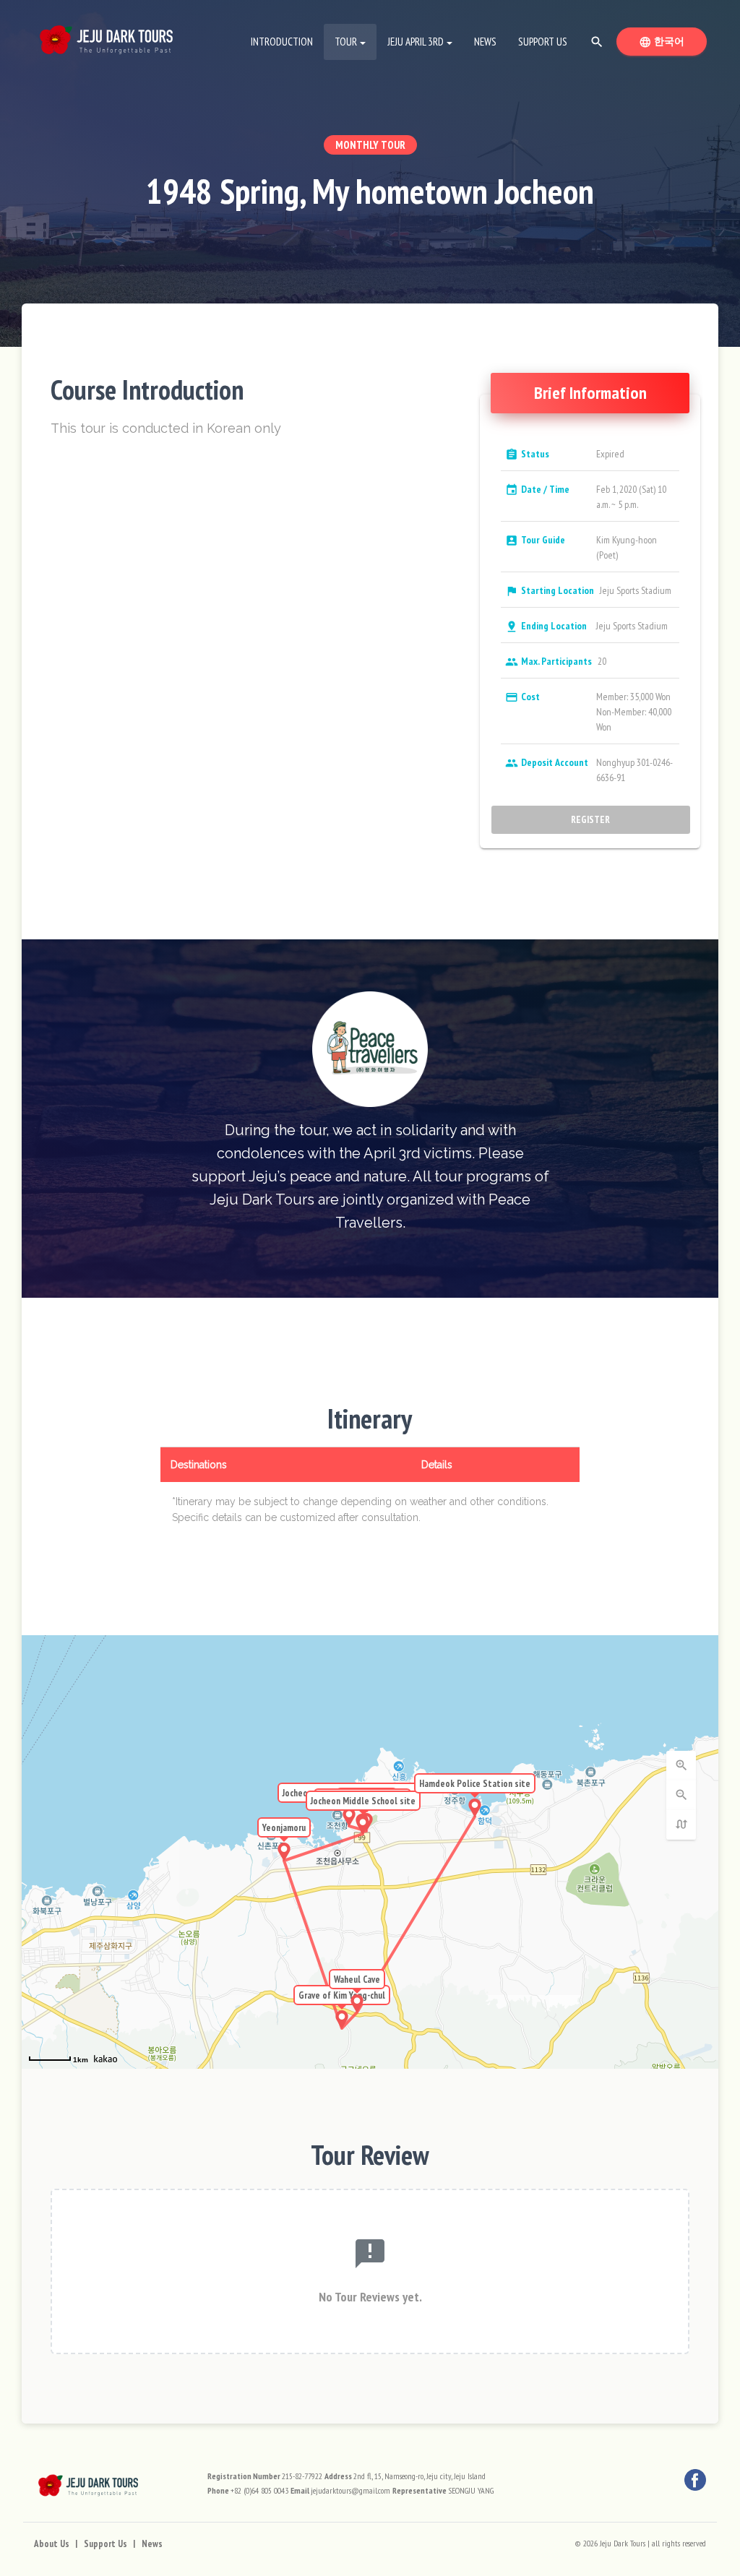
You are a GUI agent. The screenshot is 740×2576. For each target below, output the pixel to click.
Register (591, 819)
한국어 (672, 41)
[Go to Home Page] (106, 36)
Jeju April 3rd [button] (416, 42)
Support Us (543, 42)
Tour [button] (346, 42)
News (485, 42)
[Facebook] (695, 2480)
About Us (52, 2544)
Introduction (282, 42)
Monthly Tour (370, 145)
